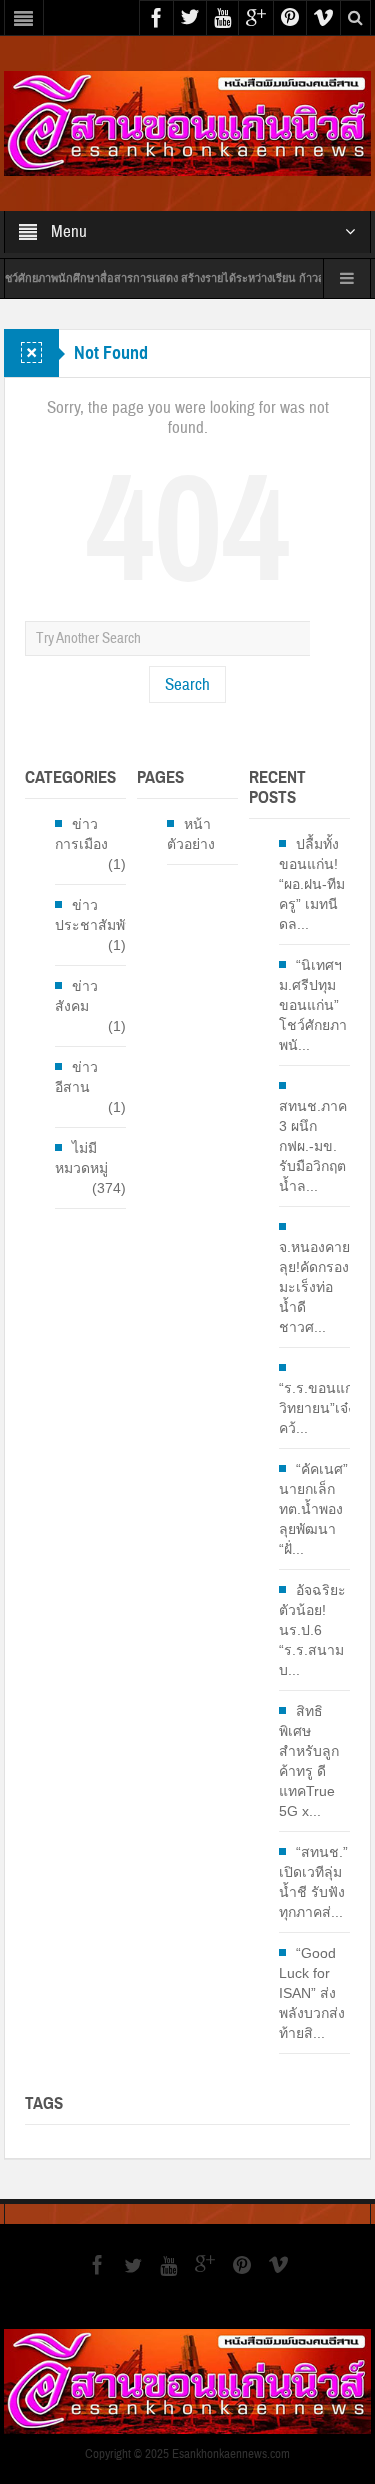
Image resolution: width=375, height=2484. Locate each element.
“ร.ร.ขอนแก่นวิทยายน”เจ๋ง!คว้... (321, 1408)
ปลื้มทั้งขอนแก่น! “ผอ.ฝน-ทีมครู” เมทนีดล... (312, 884)
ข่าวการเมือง (81, 834)
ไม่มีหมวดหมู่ (81, 1158)
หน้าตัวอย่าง (191, 834)
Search (187, 684)
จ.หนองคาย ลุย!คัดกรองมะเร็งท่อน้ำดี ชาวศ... (314, 1287)
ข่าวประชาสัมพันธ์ (99, 915)
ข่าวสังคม (76, 996)
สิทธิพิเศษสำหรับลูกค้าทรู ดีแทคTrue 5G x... (309, 1761)
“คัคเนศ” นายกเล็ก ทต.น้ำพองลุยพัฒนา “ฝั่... (313, 1509)
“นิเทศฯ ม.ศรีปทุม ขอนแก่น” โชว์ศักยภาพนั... (313, 1005)
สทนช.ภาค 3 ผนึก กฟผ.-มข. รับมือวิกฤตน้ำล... (313, 1146)
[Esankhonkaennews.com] (187, 122)
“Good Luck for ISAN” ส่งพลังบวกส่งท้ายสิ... (312, 1993)
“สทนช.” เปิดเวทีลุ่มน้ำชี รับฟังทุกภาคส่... (313, 1882)
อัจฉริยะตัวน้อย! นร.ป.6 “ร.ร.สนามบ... (312, 1630)
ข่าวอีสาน (76, 1077)
